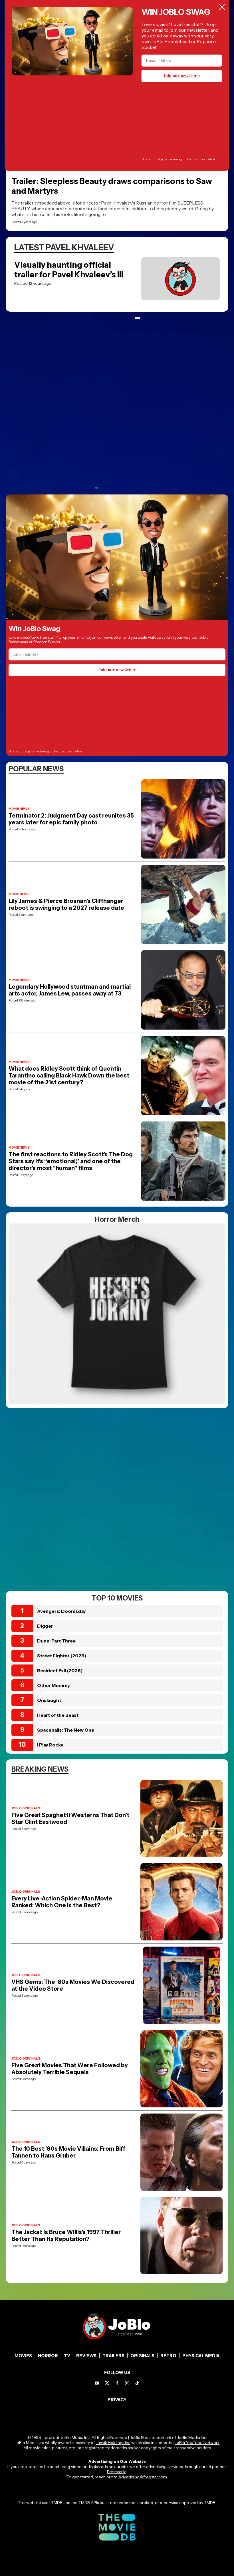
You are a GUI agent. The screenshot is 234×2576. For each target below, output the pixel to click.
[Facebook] (117, 2383)
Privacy (117, 2400)
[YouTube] (97, 2383)
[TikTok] (137, 2383)
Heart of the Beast (58, 1715)
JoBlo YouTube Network (197, 2443)
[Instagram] (127, 2383)
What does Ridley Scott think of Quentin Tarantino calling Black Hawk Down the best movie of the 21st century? (69, 1075)
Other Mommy (54, 1685)
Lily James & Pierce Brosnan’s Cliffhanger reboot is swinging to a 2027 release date (66, 904)
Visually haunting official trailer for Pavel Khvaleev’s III (69, 270)
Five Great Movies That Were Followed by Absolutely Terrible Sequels (70, 2069)
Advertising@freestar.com (143, 2477)
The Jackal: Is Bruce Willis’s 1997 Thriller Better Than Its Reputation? (66, 2236)
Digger (45, 1626)
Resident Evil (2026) (60, 1670)
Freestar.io (117, 2472)
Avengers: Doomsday (61, 1611)
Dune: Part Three (56, 1641)
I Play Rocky (50, 1745)
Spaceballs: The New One (66, 1730)
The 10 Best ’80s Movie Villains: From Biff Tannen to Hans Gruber (68, 2152)
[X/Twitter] (107, 2383)
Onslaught (49, 1700)
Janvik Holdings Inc (113, 2443)
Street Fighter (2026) (62, 1656)
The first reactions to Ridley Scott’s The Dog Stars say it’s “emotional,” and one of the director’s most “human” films (71, 1161)
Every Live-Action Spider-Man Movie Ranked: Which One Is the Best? (62, 1902)
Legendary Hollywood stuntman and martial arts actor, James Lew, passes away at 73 (70, 990)
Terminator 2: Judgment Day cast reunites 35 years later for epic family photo (71, 819)
